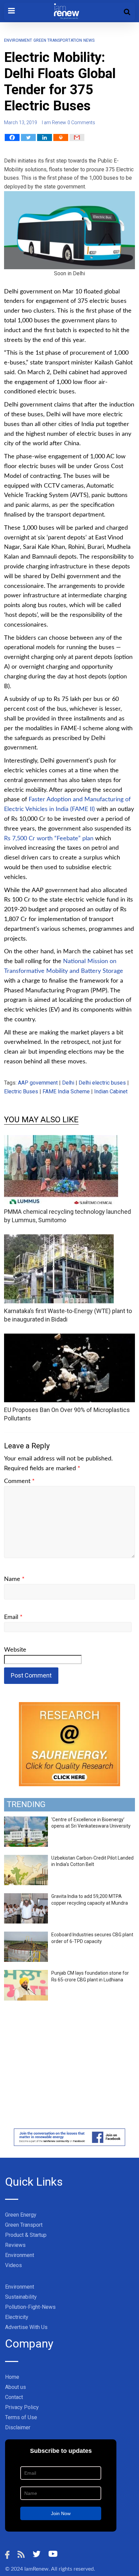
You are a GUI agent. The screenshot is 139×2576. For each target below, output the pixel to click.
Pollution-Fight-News (30, 2307)
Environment (18, 40)
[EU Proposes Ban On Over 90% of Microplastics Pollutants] (69, 1338)
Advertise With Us (26, 2327)
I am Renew (54, 122)
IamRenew (36, 2569)
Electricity (17, 2317)
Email (13, 1617)
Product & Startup (26, 2235)
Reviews (15, 2245)
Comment (19, 1481)
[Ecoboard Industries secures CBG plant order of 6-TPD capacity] (26, 1935)
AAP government (38, 1083)
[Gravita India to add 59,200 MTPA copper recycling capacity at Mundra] (26, 1897)
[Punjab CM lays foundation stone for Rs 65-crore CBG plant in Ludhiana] (26, 1974)
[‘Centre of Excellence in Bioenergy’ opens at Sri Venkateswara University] (26, 1820)
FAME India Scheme (66, 1091)
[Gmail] (77, 137)
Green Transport (24, 2225)
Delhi (68, 1083)
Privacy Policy (22, 2407)
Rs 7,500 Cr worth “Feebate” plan (49, 839)
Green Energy (21, 2215)
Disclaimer (18, 2427)
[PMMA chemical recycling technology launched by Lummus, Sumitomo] (61, 1139)
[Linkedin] (45, 137)
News (89, 40)
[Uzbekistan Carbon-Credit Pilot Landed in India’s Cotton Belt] (26, 1859)
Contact (14, 2397)
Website (15, 1650)
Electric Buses (21, 1091)
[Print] (61, 137)
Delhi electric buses (102, 1083)
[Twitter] (28, 137)
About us (16, 2387)
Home (12, 2377)
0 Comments (81, 122)
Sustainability (21, 2297)
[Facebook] (12, 137)
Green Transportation (58, 40)
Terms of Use (21, 2417)
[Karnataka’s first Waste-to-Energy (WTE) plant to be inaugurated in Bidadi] (59, 1239)
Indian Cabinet (111, 1091)
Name (14, 1579)
